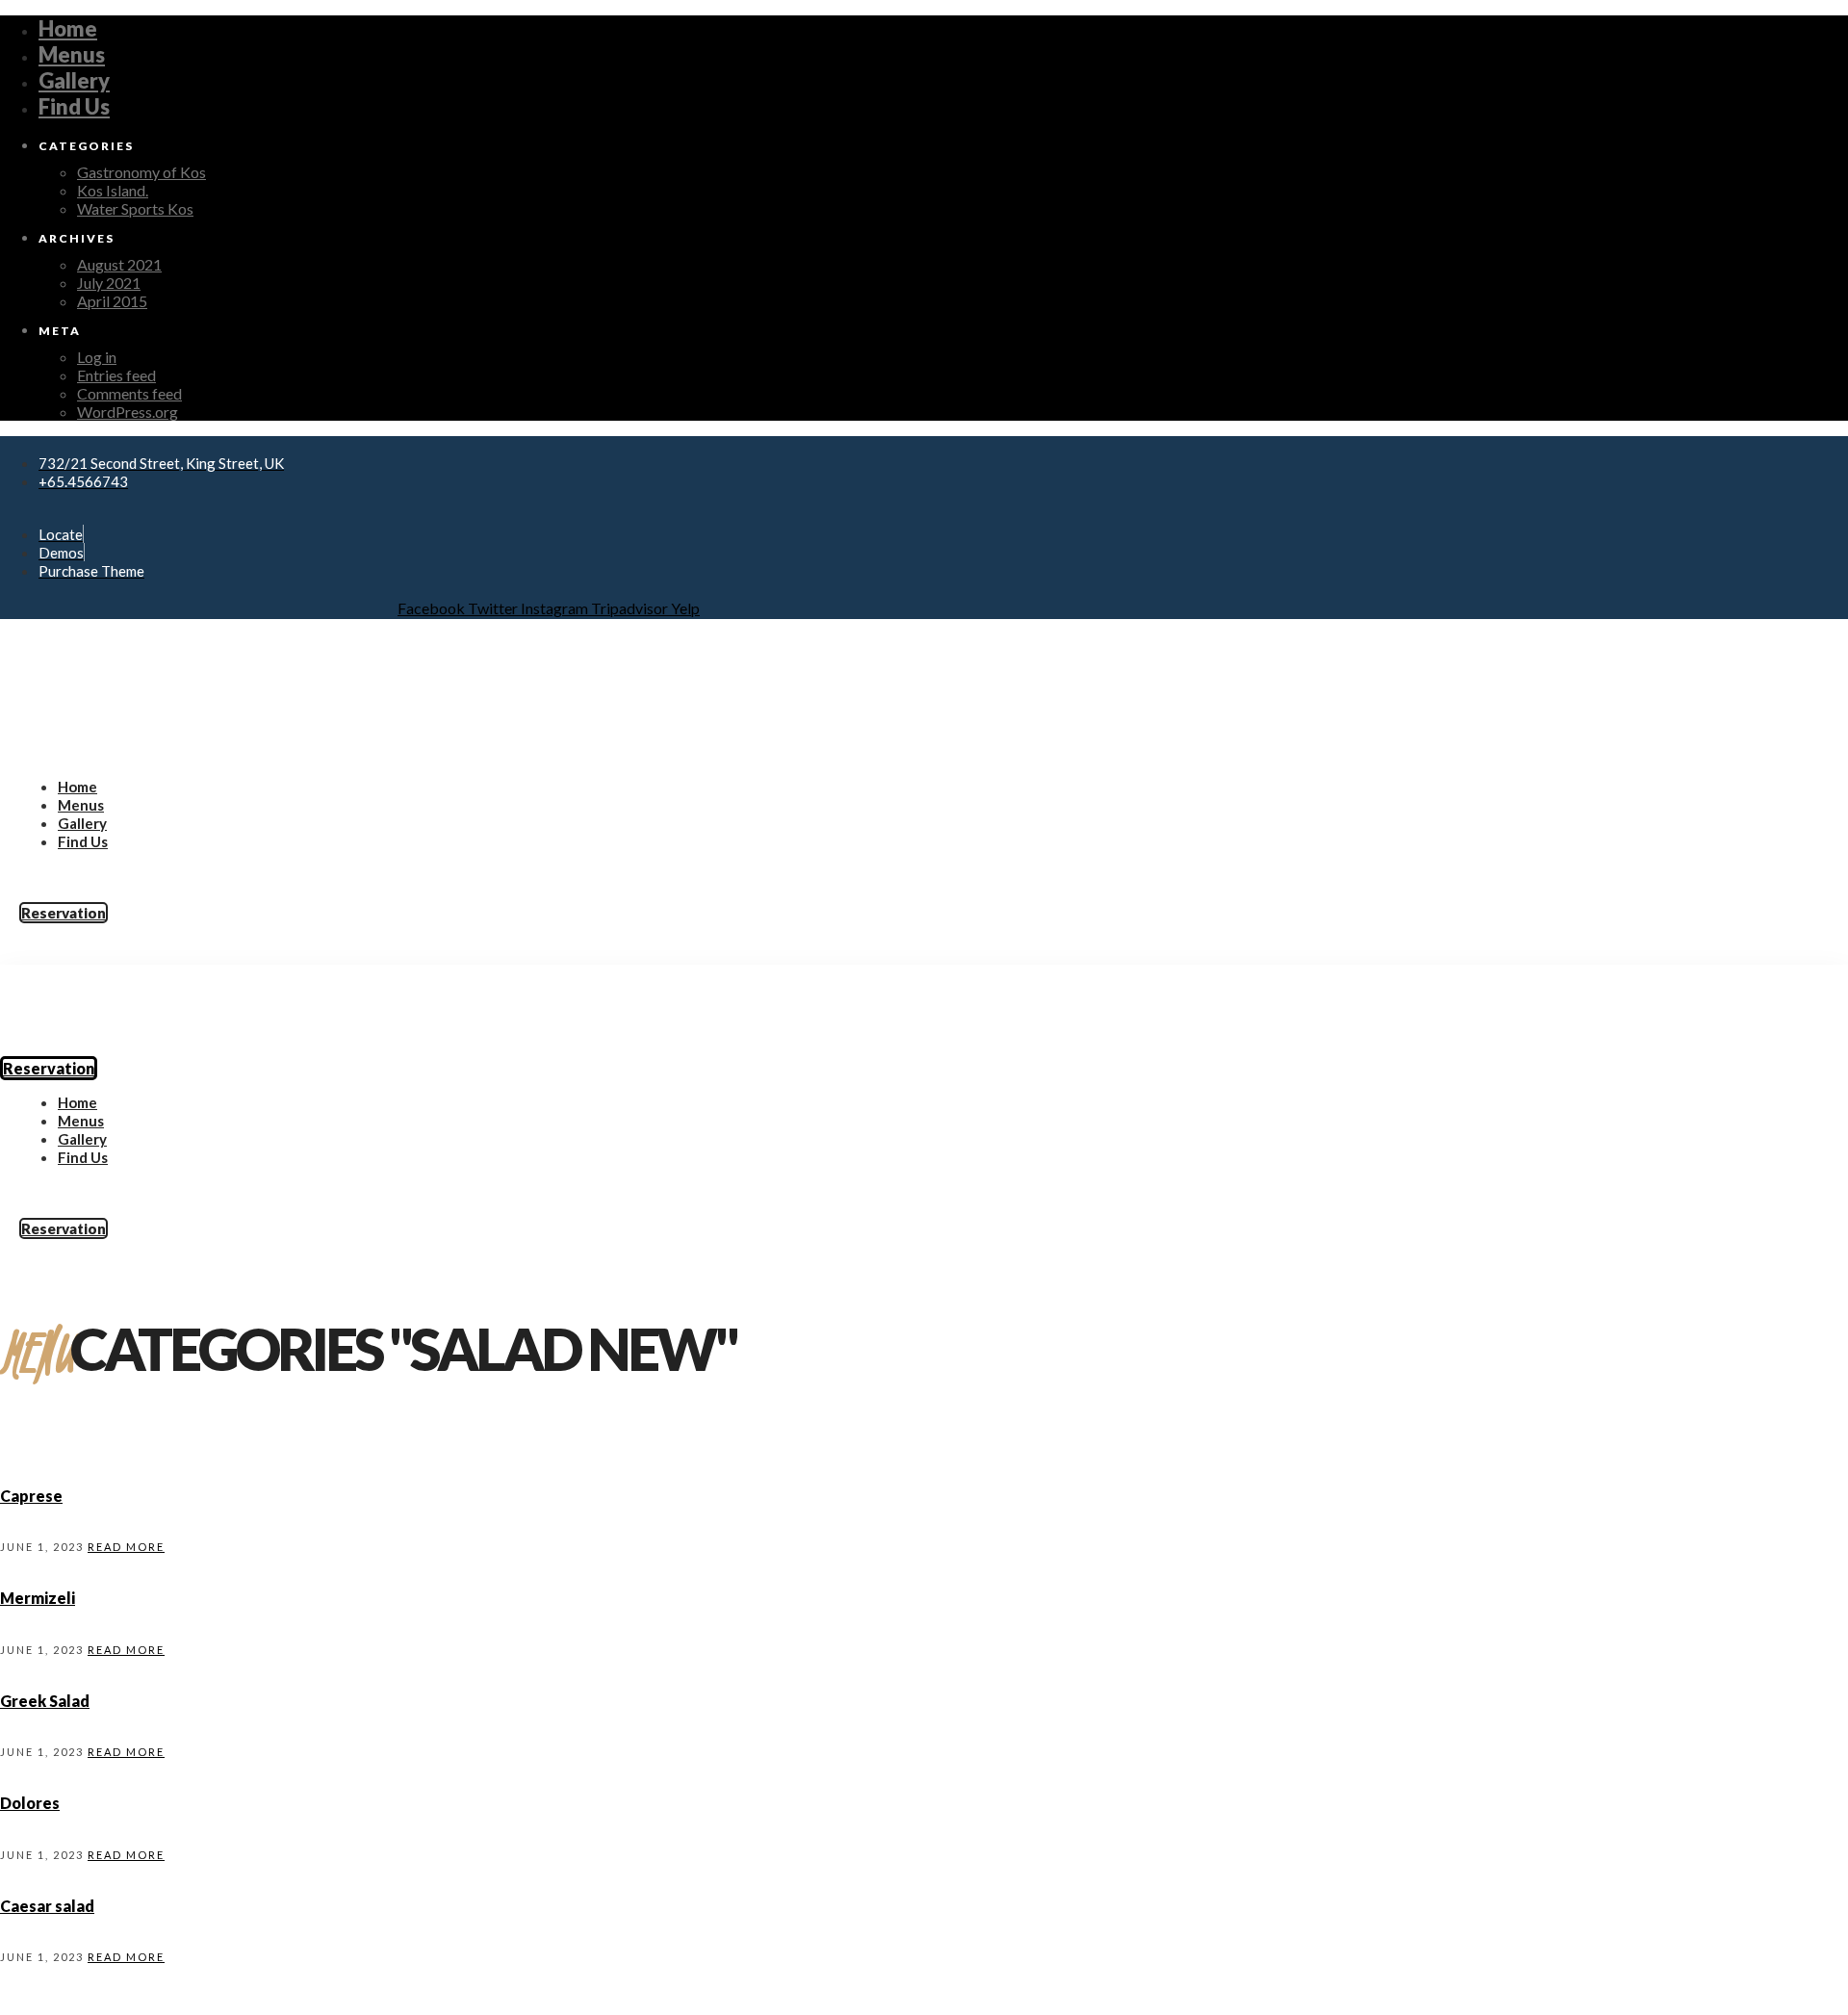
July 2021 (109, 283)
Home (68, 28)
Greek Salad (45, 1701)
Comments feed (129, 393)
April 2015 (112, 301)
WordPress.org (128, 412)
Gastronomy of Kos (141, 172)
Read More (126, 1547)
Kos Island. (113, 190)
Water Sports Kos (135, 208)
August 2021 (119, 264)
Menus (72, 54)
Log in (97, 357)
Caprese (31, 1496)
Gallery (74, 80)
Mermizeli (38, 1598)
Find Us (74, 106)
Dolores (30, 1803)
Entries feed (116, 375)
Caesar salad (47, 1906)
